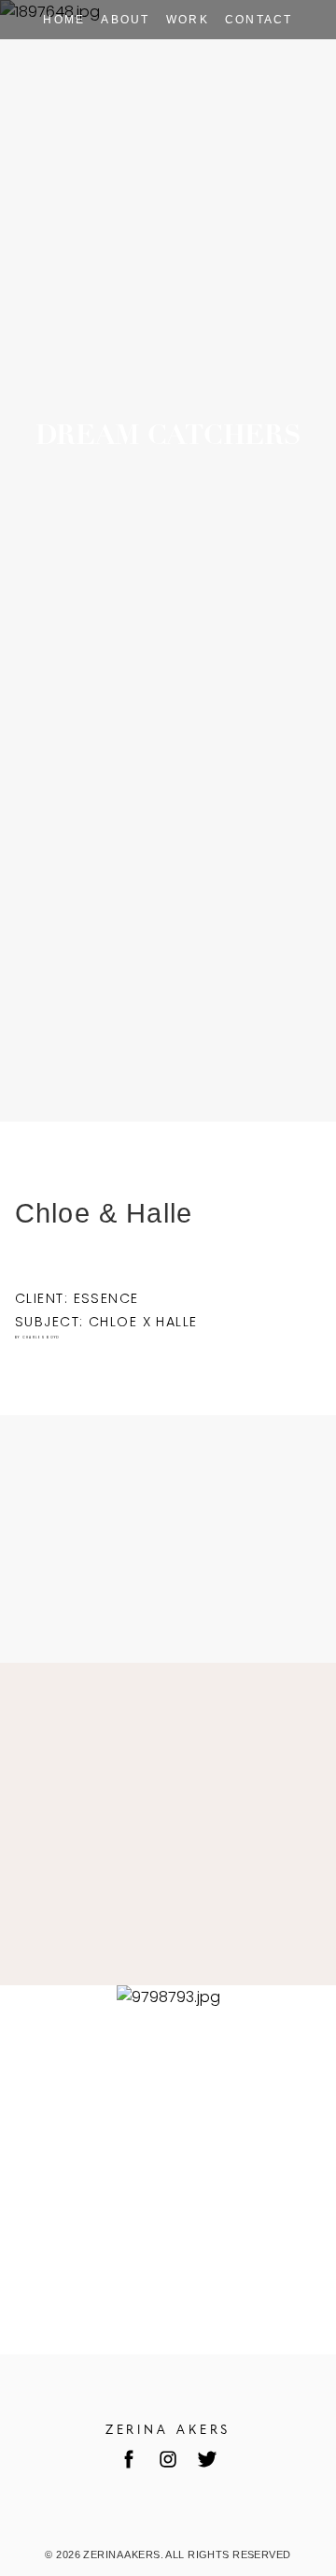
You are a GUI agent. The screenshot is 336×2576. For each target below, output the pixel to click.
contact (259, 20)
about (126, 20)
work (188, 20)
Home (64, 20)
